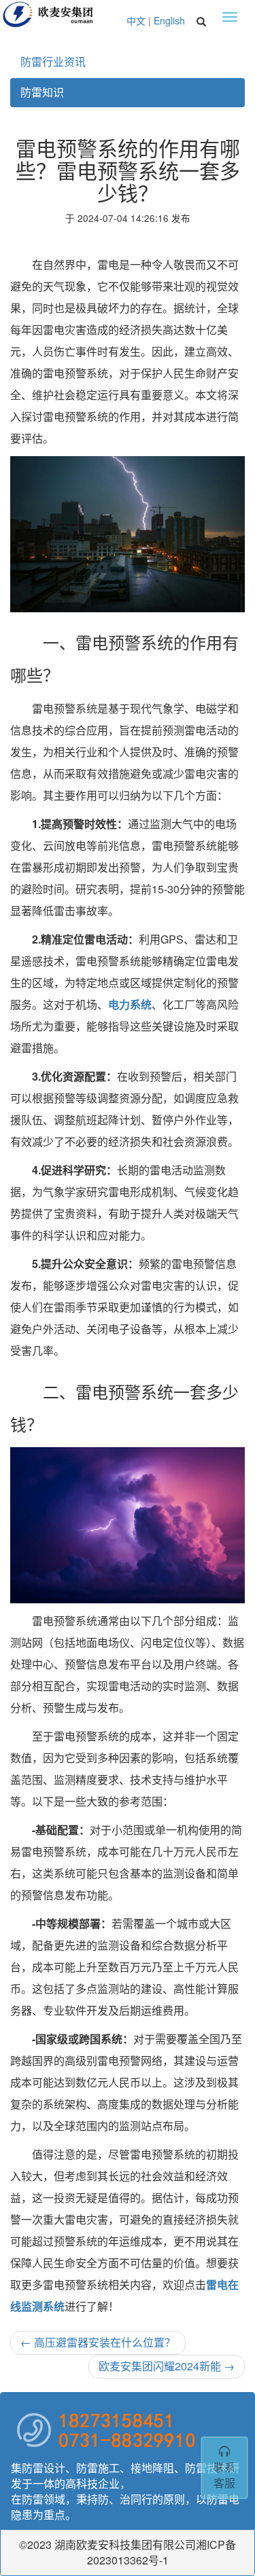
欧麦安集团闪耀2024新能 (167, 2366)
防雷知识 (42, 92)
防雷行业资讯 (53, 61)
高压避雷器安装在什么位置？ (98, 2342)
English (169, 20)
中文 (136, 20)
